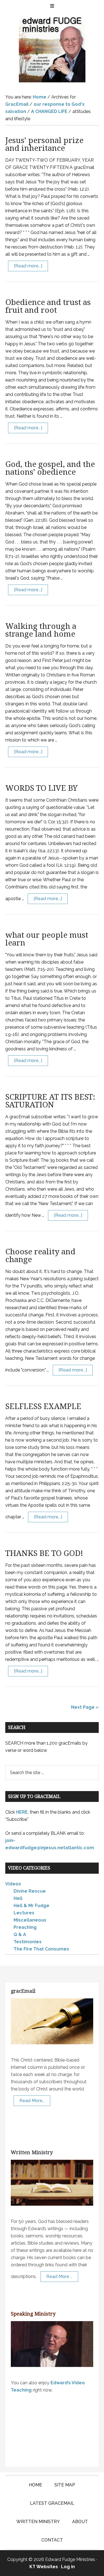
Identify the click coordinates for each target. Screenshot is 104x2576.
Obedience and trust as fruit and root (48, 306)
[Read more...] (28, 266)
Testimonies (28, 1942)
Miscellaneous (30, 1920)
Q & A (20, 1935)
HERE (22, 1812)
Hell (18, 1898)
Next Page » (85, 1707)
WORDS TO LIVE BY (41, 788)
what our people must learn (47, 939)
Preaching (25, 1927)
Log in (68, 2567)
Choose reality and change (40, 1256)
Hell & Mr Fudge (31, 1906)
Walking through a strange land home (41, 630)
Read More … (59, 2276)
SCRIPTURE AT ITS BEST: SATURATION (50, 1101)
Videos (13, 1884)
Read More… (32, 2101)
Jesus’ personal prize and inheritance (44, 144)
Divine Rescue (30, 1891)
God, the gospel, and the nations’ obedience (50, 468)
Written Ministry (32, 2152)
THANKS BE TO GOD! (44, 1553)
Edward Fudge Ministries (52, 49)
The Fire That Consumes (41, 1949)
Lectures (24, 1913)
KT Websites (44, 2567)
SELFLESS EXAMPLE (43, 1406)
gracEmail (23, 1991)
